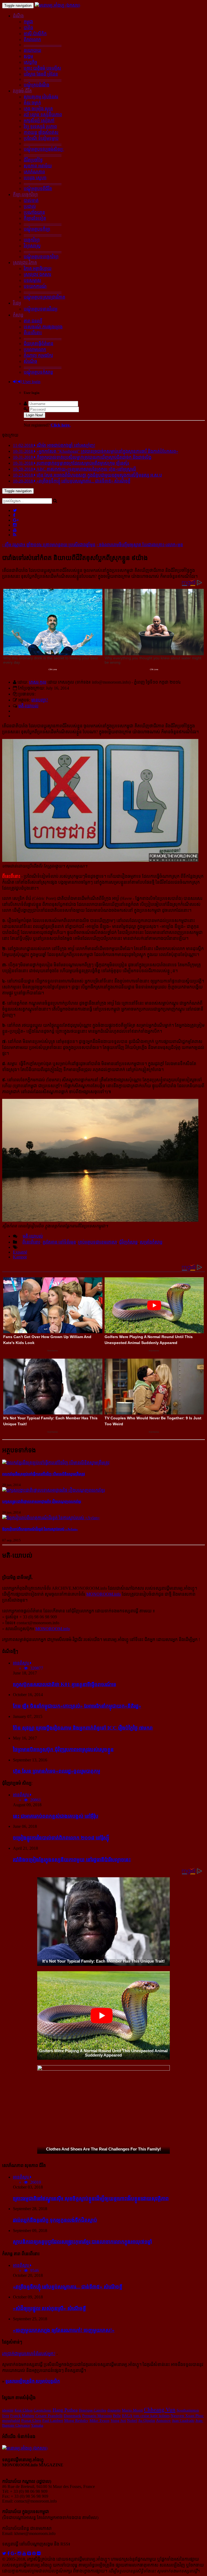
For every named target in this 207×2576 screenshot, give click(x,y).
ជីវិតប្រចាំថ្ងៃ (33, 160)
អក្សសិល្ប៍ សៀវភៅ (39, 121)
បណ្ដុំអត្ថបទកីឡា (37, 229)
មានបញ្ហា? (40, 700)
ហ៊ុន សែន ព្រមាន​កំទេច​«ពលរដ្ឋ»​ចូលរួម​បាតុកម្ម (57, 1771)
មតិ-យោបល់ (28, 706)
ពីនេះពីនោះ (33, 333)
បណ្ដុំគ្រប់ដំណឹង (37, 85)
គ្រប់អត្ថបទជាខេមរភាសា (98, 1242)
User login (31, 382)
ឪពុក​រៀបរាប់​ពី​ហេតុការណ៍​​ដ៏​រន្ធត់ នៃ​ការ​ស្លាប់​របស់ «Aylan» (40, 1529)
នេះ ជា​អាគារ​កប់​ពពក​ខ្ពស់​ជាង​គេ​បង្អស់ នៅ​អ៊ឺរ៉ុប (56, 1816)
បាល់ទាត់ (31, 200)
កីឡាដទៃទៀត (35, 218)
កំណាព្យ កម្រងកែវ (38, 355)
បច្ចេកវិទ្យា (32, 240)
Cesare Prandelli (49, 2415)
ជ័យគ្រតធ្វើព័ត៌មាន (39, 344)
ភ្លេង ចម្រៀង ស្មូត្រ (38, 109)
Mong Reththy (76, 2420)
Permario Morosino (97, 2416)
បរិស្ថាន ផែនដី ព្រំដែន (41, 74)
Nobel (132, 2420)
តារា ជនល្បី (33, 321)
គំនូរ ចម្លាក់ (32, 103)
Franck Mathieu (22, 2416)
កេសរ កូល (38, 682)
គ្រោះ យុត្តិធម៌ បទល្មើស (42, 68)
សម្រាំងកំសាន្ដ (151, 1242)
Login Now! (34, 415)
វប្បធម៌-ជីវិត (22, 91)
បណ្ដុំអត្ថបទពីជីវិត (38, 189)
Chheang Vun (160, 2410)
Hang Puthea (65, 2410)
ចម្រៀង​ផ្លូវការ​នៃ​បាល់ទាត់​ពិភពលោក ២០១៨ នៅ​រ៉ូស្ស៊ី (61, 1838)
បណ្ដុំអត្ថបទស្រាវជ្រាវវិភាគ (44, 297)
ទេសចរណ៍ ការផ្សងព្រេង (43, 327)
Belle (117, 2416)
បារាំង (28, 28)
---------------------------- (43, 45)
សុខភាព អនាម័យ (38, 166)
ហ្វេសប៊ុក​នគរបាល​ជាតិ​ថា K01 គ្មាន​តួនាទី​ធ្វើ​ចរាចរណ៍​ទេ (65, 1684)
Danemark (72, 2416)
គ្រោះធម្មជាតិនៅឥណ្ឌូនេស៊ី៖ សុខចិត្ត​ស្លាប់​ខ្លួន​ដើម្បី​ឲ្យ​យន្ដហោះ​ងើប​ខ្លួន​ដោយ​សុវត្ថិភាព (91, 2198)
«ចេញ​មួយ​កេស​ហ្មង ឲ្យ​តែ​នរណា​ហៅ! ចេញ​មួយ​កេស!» (64, 2330)
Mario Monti (132, 2410)
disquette (114, 2410)
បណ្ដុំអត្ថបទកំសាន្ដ (38, 372)
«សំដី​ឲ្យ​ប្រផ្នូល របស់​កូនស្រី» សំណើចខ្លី (49, 2308)
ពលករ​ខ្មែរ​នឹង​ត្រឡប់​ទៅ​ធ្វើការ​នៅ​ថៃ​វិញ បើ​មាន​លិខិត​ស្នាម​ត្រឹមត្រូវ (44, 1474)
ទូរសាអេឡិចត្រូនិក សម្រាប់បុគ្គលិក (33, 2381)
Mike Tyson (99, 2420)
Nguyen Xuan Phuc (187, 2416)
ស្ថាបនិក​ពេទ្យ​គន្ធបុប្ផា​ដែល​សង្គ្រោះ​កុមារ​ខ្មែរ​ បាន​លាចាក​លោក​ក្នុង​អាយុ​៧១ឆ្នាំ (82, 2242)
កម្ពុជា (28, 22)
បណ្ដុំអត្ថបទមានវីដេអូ (41, 309)
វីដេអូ (17, 303)
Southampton (188, 2410)
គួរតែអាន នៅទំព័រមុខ (59, 1242)
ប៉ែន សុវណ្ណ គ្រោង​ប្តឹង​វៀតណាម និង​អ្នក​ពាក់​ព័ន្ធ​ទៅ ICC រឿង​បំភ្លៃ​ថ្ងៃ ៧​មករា (83, 1728)
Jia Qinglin (147, 2420)
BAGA (127, 2416)
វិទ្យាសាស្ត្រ (32, 246)
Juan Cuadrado (183, 2420)
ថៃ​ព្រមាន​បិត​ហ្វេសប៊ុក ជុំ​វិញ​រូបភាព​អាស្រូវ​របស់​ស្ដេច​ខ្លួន (63, 1749)
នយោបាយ (32, 50)
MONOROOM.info (103, 1594)
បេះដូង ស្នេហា (35, 178)
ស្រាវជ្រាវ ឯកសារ (37, 274)
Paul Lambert (53, 2420)
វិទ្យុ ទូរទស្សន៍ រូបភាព (40, 126)
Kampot (20, 1257)
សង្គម (28, 56)
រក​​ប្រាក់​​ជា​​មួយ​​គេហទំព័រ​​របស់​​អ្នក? (29, 2354)
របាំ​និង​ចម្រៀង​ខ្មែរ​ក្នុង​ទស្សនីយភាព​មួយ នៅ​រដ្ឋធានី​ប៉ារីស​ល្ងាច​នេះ (72, 1860)
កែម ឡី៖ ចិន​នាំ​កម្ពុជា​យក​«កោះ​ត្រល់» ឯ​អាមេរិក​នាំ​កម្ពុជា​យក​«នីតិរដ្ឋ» (77, 1706)
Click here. (61, 425)
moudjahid (11, 2420)
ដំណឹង (18, 16)
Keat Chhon (24, 2410)
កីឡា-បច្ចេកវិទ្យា (25, 195)
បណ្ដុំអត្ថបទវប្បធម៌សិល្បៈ (44, 149)
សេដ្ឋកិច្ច (30, 62)
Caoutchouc (43, 2410)
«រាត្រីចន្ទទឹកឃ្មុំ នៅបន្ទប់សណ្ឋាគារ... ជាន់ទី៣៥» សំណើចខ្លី (68, 2287)
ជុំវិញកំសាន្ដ (128, 1242)
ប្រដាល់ (30, 206)
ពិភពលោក (32, 40)
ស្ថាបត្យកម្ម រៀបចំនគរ (41, 97)
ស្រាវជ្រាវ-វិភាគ (25, 263)
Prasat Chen (31, 2420)
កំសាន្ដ (18, 315)
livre (6, 2416)
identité (8, 2410)
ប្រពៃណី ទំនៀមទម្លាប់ (41, 138)
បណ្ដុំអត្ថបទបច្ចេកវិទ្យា (41, 257)
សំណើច (30, 361)
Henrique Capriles (92, 2410)
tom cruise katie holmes (151, 2416)
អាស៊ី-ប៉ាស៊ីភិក (35, 34)
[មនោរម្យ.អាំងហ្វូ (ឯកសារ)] (57, 5)
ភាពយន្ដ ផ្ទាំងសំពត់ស (41, 132)
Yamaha (37, 2425)
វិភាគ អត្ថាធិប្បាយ (38, 269)
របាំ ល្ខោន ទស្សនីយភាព (43, 115)
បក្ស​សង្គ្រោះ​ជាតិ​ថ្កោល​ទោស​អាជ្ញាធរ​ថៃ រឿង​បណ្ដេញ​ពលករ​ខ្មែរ (42, 1502)
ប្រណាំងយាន (34, 212)
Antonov (163, 2420)
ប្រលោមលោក (35, 350)
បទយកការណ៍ (35, 286)
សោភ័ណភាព (34, 172)
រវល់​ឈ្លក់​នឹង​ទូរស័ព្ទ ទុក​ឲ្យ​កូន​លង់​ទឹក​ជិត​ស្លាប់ (55, 2220)
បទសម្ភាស (32, 280)
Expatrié (20, 1252)
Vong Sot (118, 2420)
